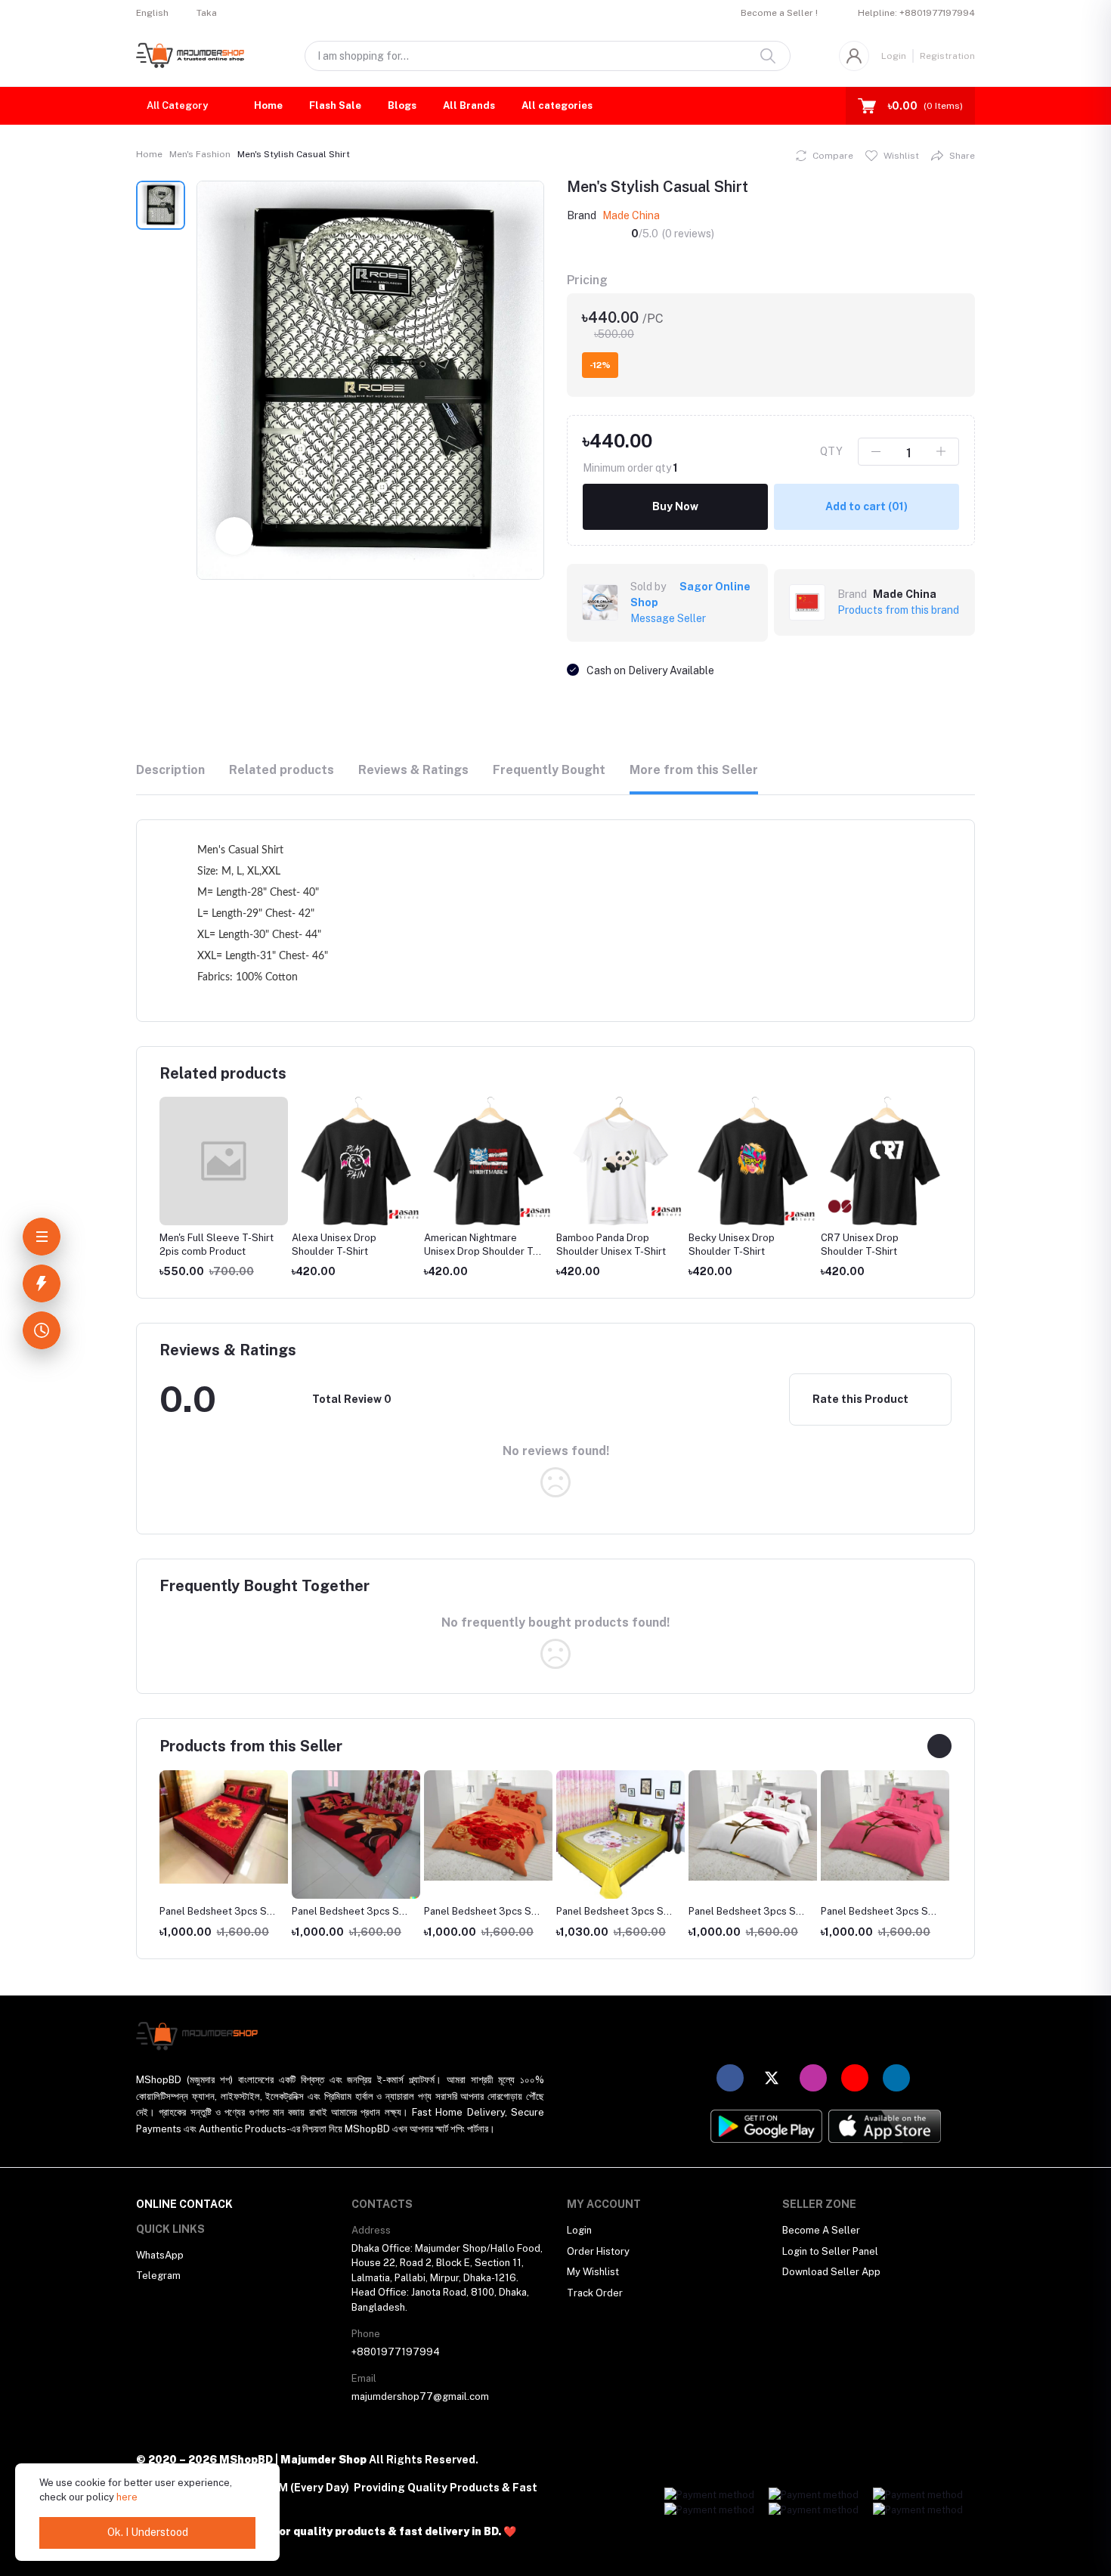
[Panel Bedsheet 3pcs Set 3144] (224, 1827)
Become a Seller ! (779, 13)
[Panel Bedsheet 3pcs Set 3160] (885, 1825)
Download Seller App (831, 2272)
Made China (631, 215)
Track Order (595, 2293)
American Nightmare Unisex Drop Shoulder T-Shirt (350, 1251)
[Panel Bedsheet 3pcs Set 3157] (620, 1834)
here (127, 2497)
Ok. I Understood (148, 2532)
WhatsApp (160, 2255)
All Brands (469, 105)
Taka (207, 13)
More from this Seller (694, 770)
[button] (180, 106)
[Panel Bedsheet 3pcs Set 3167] (753, 1825)
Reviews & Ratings (413, 770)
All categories (557, 105)
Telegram (158, 2276)
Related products (282, 770)
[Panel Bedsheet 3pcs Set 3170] (356, 1834)
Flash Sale (335, 105)
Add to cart (867, 506)
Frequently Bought (549, 770)
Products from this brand (898, 610)
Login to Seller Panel (830, 2251)
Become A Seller (821, 2230)
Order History (598, 2251)
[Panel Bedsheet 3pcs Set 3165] (488, 1825)
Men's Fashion (200, 154)
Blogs (402, 105)
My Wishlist (593, 2272)
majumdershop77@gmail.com (420, 2396)
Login (894, 56)
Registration (947, 56)
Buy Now (675, 506)
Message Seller (668, 618)
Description (170, 770)
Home (268, 105)
